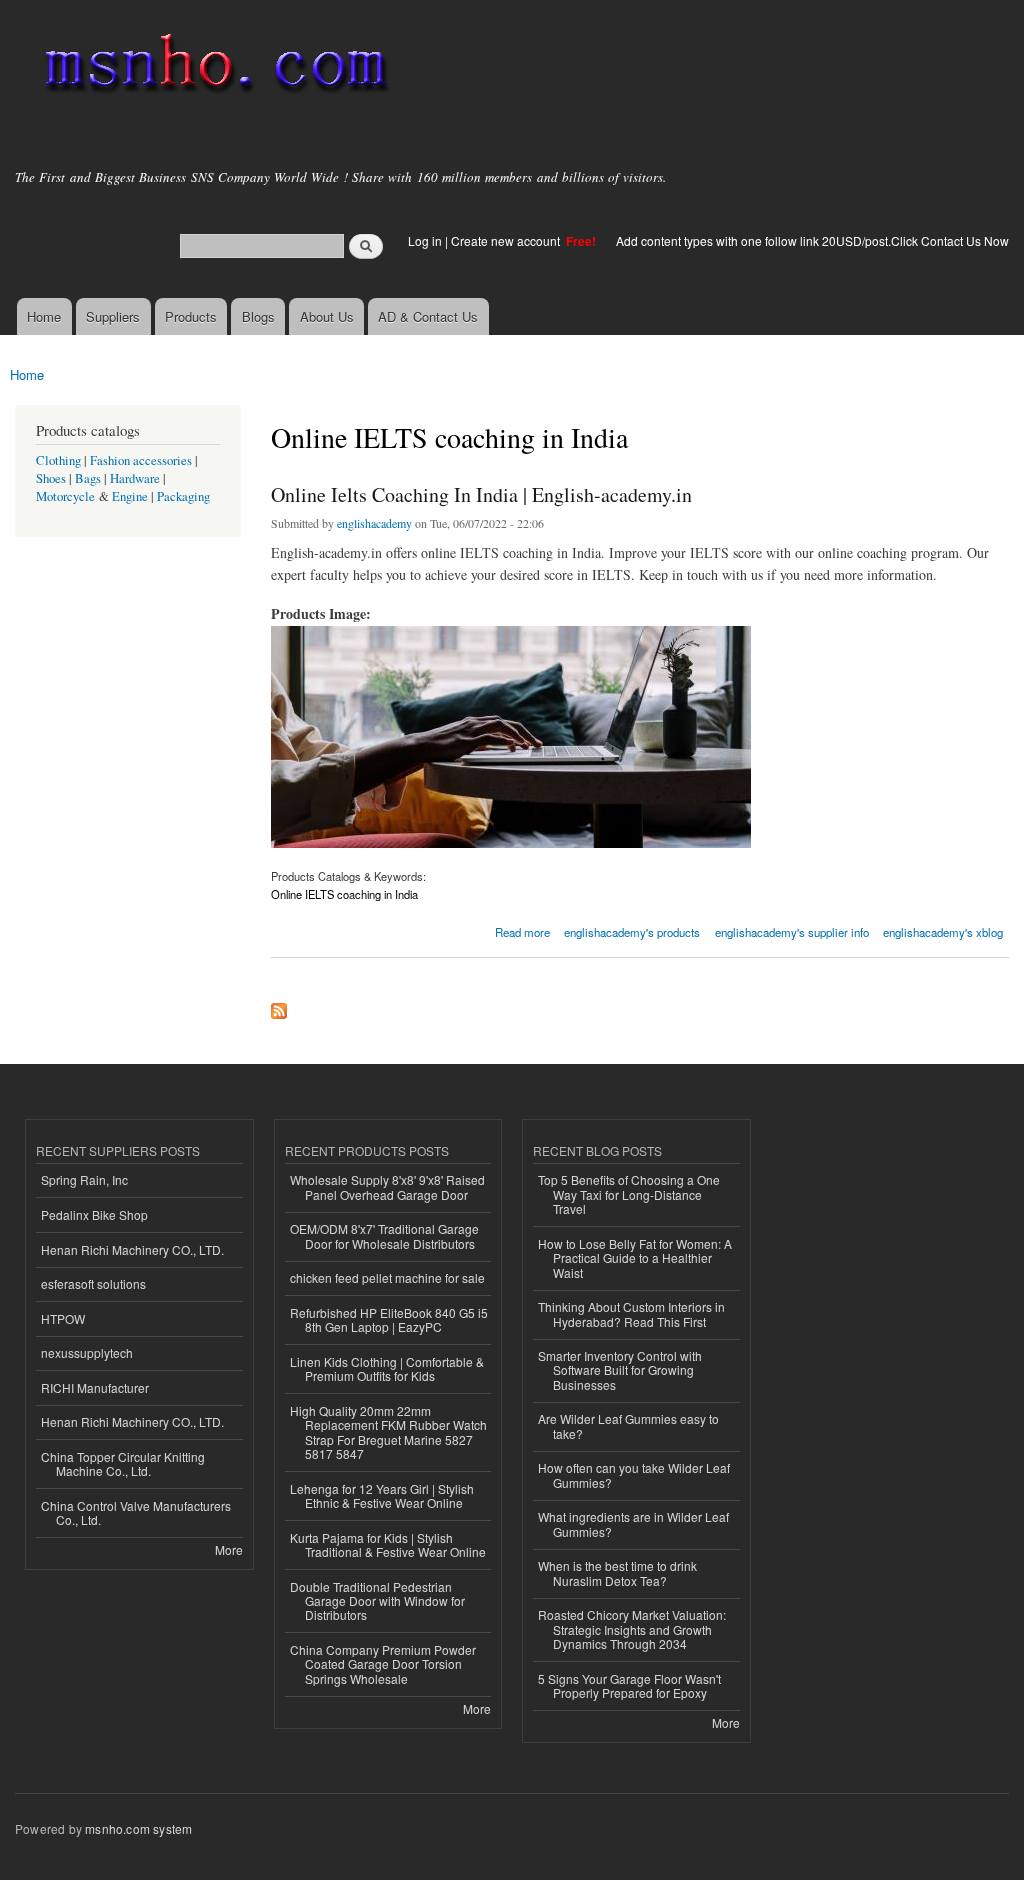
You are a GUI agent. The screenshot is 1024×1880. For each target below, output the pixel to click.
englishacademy (374, 523)
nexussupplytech (87, 1352)
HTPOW (63, 1318)
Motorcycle (65, 496)
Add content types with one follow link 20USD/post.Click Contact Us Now (812, 240)
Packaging (183, 496)
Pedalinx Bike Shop (94, 1214)
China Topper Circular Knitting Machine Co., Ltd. (123, 1463)
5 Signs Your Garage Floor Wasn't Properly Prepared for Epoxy (629, 1685)
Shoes (51, 478)
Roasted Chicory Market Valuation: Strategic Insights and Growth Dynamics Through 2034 (632, 1629)
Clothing (58, 460)
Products (191, 316)
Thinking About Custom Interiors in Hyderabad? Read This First (631, 1313)
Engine (130, 496)
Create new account (507, 240)
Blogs (258, 316)
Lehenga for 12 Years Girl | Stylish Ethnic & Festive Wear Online (382, 1495)
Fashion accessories (141, 460)
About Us (327, 316)
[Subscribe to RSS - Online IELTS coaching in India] (279, 1006)
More (229, 1549)
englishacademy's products (632, 932)
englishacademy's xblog (943, 932)
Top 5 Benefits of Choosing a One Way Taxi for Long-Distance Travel (629, 1194)
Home (44, 316)
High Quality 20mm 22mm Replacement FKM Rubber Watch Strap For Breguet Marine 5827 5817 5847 (388, 1432)
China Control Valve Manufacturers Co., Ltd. (136, 1512)
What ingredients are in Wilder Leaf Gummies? (633, 1523)
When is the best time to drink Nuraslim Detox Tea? (617, 1572)
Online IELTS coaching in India (344, 894)
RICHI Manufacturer (95, 1387)
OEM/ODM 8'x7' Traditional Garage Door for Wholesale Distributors (384, 1235)
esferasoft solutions (93, 1283)
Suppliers (113, 316)
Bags (88, 478)
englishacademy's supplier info (792, 932)
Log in (425, 240)
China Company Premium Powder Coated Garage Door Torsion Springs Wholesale (383, 1664)
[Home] (212, 67)
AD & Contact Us (428, 316)
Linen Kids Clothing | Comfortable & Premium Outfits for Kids (387, 1368)
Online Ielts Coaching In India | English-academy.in (481, 494)
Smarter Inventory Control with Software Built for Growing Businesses (620, 1370)
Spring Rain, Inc (84, 1179)
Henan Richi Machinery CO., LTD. (132, 1249)
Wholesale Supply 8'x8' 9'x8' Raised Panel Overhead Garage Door (387, 1186)
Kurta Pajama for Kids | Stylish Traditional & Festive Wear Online (388, 1544)
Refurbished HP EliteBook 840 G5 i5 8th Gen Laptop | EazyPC (389, 1319)
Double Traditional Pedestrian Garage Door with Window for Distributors (377, 1601)
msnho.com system (138, 1828)
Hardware (135, 478)
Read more (522, 930)
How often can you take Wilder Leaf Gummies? (634, 1474)
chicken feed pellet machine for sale (387, 1277)
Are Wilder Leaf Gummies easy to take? (628, 1425)
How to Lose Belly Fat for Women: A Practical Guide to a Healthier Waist (635, 1258)
